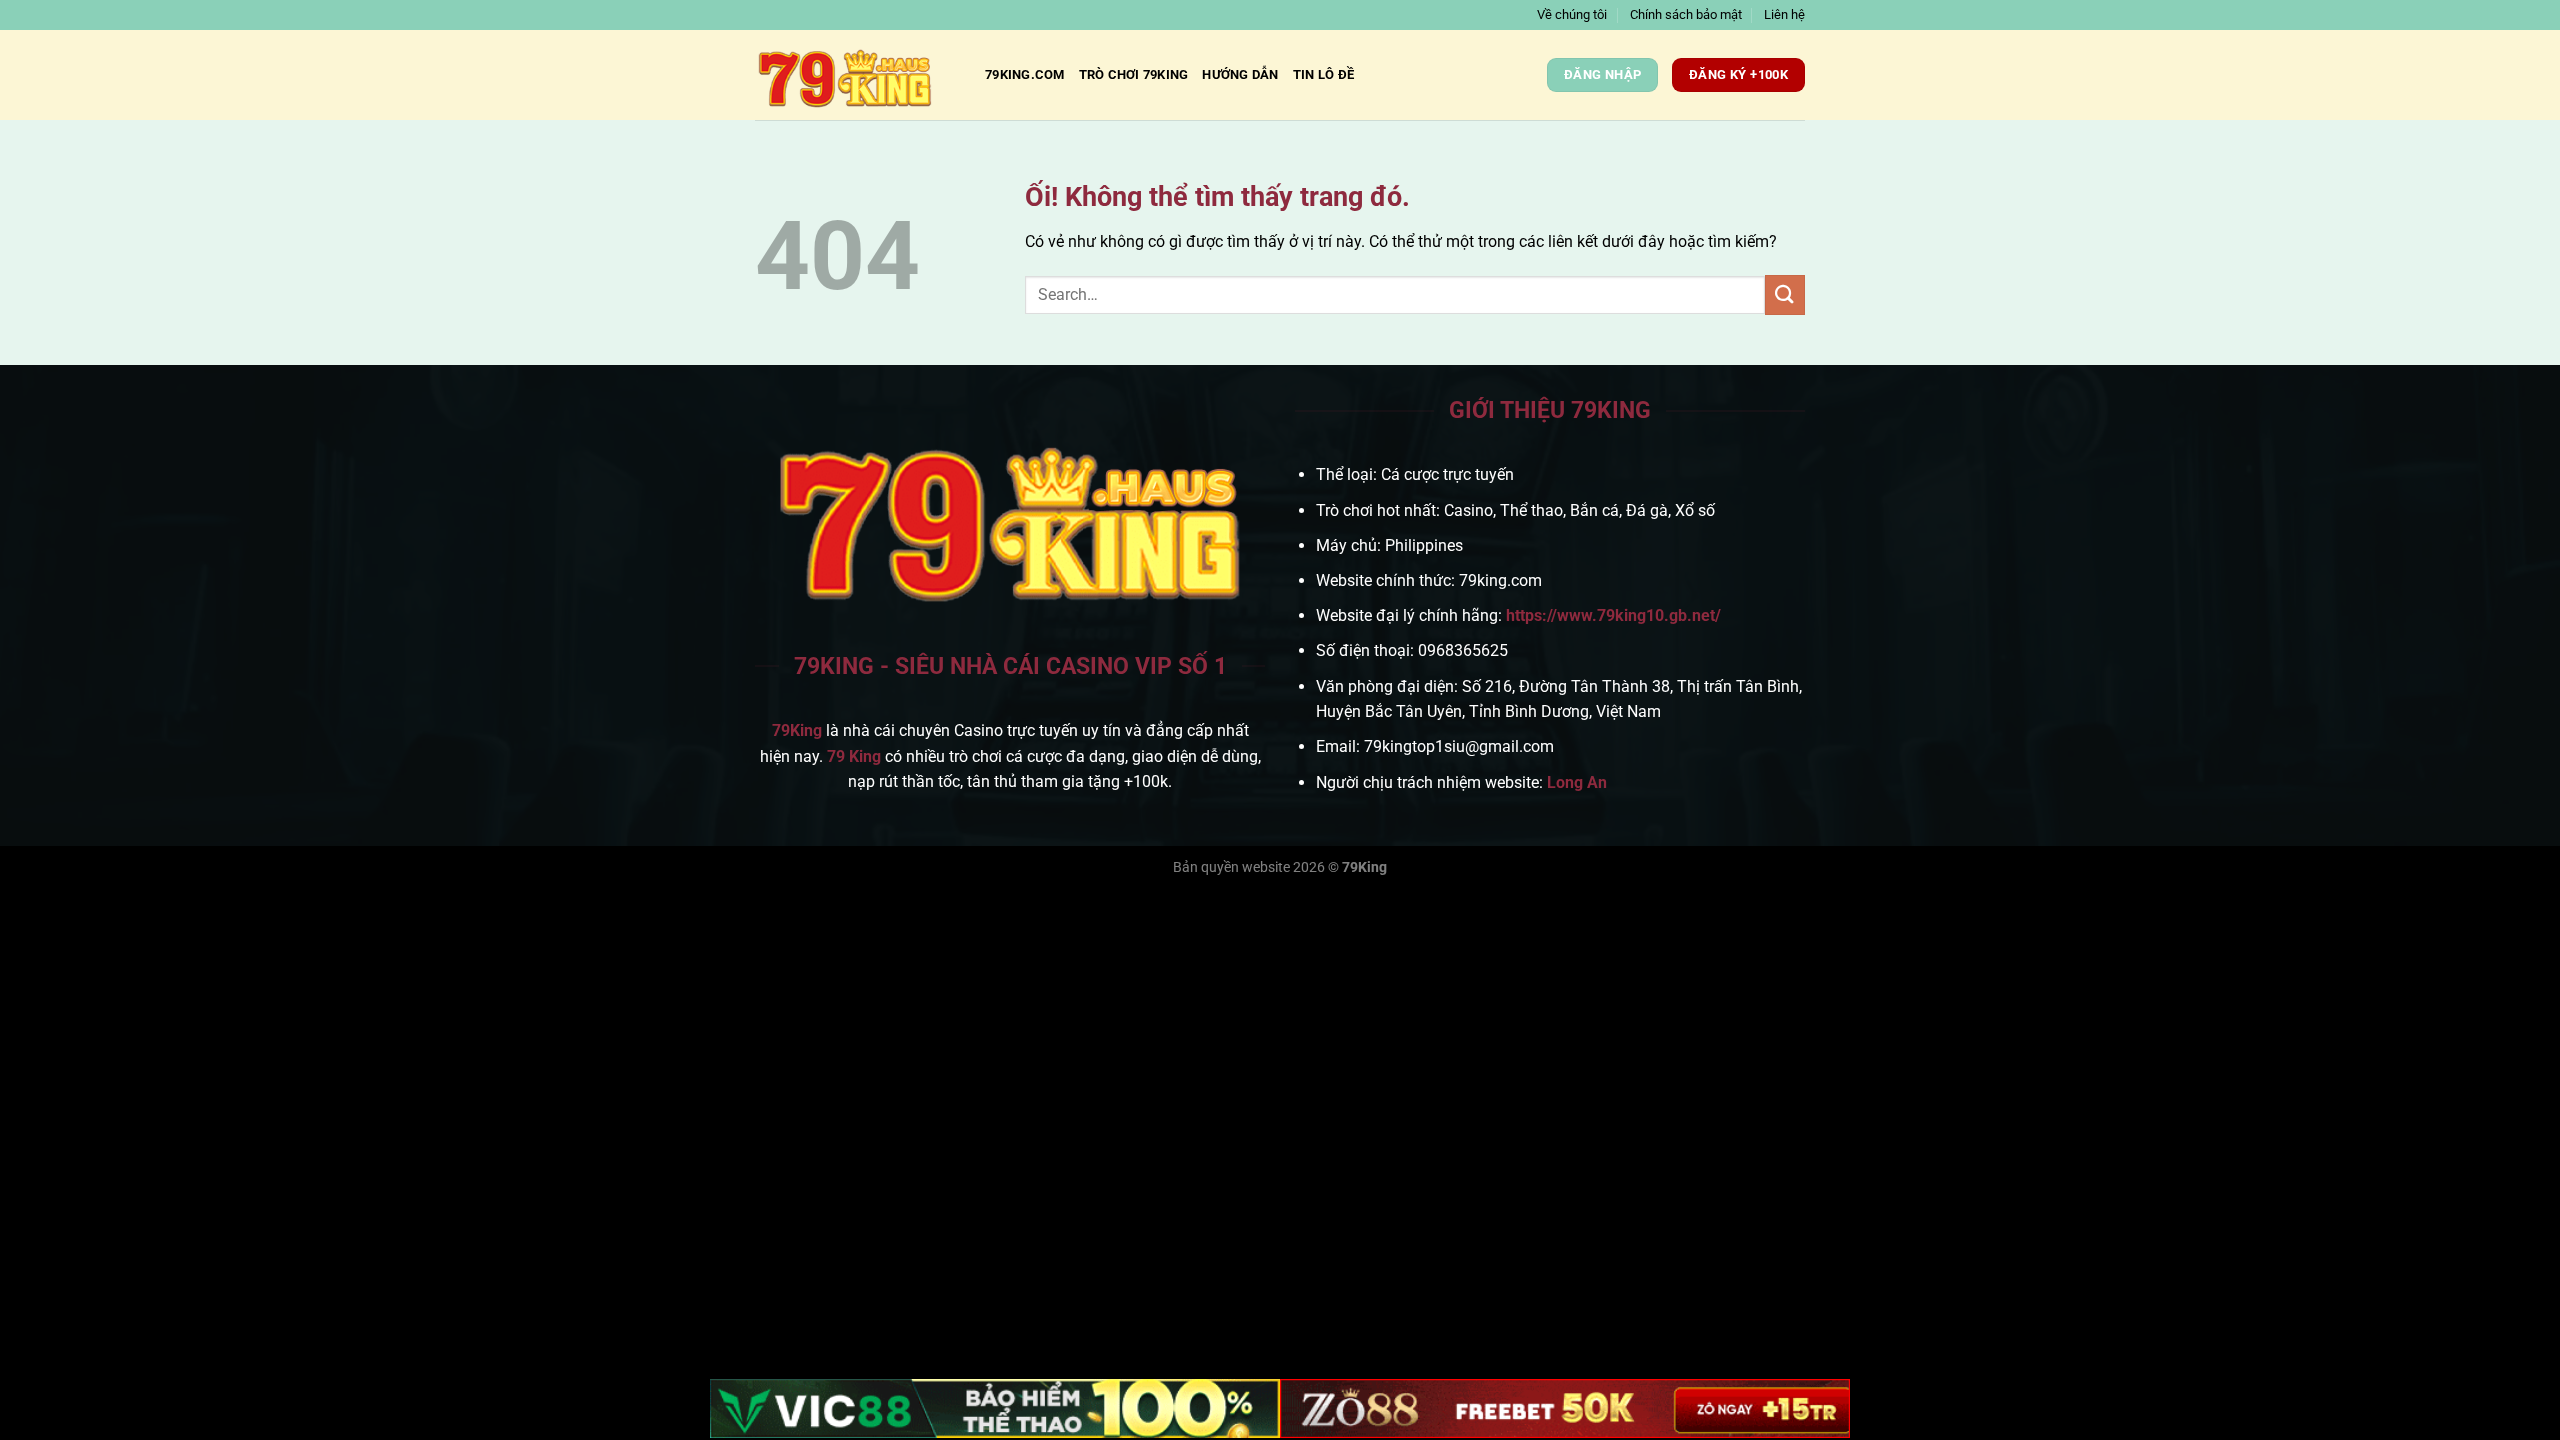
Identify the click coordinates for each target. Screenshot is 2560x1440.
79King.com (1025, 74)
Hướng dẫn (1240, 74)
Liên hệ (1784, 14)
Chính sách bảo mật (1686, 14)
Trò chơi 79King (1134, 74)
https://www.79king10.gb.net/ (1613, 615)
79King (797, 730)
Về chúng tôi (1572, 14)
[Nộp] (1785, 294)
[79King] (855, 75)
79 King (854, 756)
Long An (1577, 782)
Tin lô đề (1323, 74)
